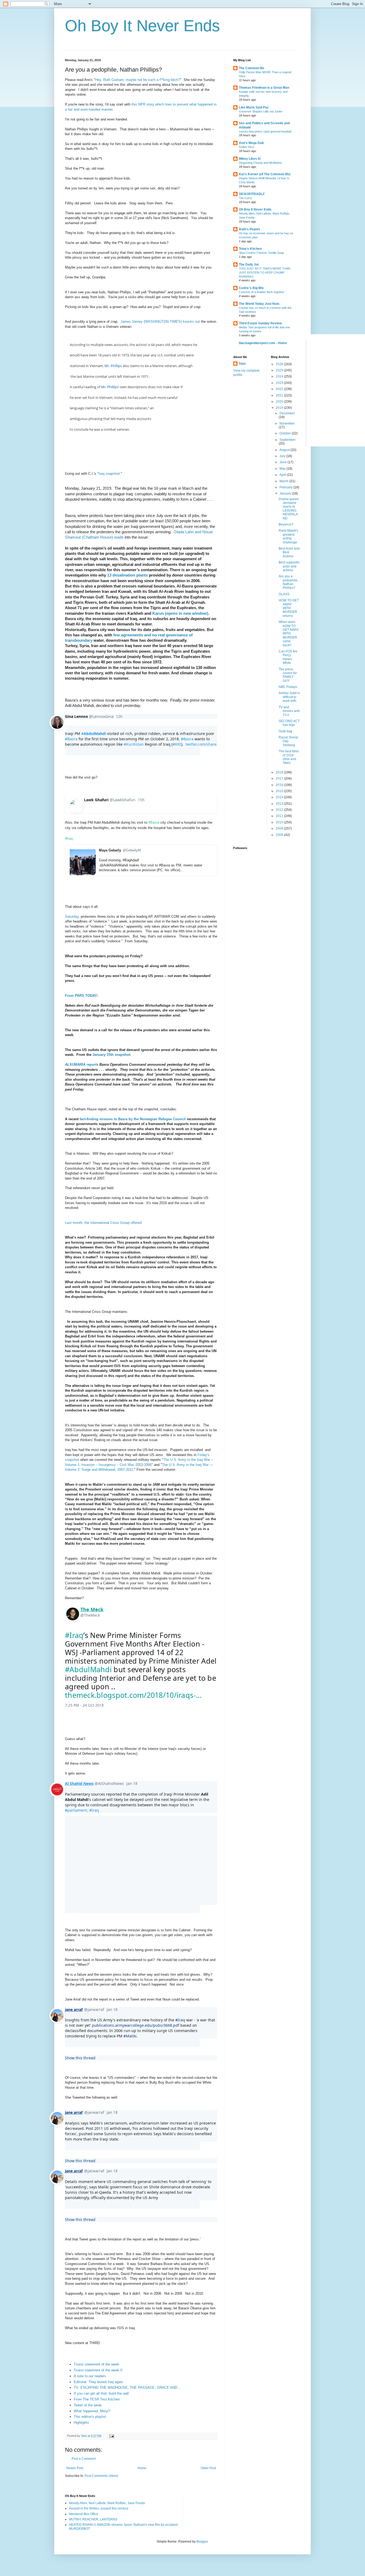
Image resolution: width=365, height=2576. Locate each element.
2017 (280, 779)
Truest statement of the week (96, 2364)
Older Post (208, 2468)
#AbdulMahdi (88, 1669)
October (286, 433)
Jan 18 (132, 1783)
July (283, 456)
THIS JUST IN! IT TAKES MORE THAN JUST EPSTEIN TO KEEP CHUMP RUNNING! (265, 273)
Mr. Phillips (113, 366)
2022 (280, 389)
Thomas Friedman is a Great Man (264, 88)
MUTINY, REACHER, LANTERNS (93, 2519)
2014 (280, 797)
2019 (280, 408)
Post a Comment (84, 2459)
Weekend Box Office (84, 2514)
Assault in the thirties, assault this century (99, 2508)
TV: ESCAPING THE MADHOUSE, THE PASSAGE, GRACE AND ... (128, 2388)
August (285, 450)
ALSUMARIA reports (82, 1065)
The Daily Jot (249, 264)
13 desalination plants (127, 575)
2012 (280, 810)
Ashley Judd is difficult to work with (289, 697)
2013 (280, 804)
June (284, 462)
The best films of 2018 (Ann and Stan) (289, 757)
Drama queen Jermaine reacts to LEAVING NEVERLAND (289, 509)
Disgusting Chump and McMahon (260, 163)
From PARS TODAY (81, 996)
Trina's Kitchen (250, 249)
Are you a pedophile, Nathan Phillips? (288, 582)
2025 (280, 370)
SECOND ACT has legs (289, 723)
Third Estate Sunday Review (260, 323)
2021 (280, 395)
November (287, 423)
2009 (280, 828)
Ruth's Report (249, 229)
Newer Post (75, 2468)
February (286, 487)
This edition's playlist (90, 2417)
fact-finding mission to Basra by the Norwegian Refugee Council (133, 1119)
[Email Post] (111, 2436)
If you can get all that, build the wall (101, 2393)
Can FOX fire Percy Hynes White (288, 657)
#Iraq (69, 838)
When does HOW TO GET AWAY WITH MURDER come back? (289, 633)
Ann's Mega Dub (251, 143)
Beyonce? (286, 524)
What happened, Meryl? (92, 2411)
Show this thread (80, 2058)
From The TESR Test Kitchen (97, 2399)
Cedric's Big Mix (251, 288)
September (288, 440)
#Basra (154, 822)
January (286, 493)
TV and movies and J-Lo (289, 711)
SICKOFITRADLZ (252, 194)
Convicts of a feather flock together (262, 292)
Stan (242, 364)
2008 (280, 835)
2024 (280, 376)
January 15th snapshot (111, 1055)
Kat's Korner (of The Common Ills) (265, 174)
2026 (280, 364)
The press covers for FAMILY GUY (288, 675)
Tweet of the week (88, 2405)
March (284, 481)
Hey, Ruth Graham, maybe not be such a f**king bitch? (138, 80)
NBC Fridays (288, 687)
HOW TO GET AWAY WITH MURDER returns (289, 608)
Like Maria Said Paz (254, 107)
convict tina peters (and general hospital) (265, 131)
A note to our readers (90, 2376)
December (287, 413)
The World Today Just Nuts (259, 304)
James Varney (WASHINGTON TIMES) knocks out (161, 322)
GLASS (284, 594)
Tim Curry (245, 198)
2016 (280, 785)
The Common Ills (252, 68)
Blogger (202, 2542)
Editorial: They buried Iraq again (98, 2382)
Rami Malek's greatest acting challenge (288, 536)
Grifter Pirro (246, 147)
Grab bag (286, 731)
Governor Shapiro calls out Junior (261, 111)
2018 (280, 772)
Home (142, 2468)
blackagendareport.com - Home (263, 343)
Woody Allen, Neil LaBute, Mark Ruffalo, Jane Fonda (107, 2503)
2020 (280, 402)
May (283, 469)
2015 (280, 791)
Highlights (81, 2423)
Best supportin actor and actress (289, 566)
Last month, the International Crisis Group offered (103, 1223)
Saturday (72, 917)
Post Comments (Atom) (101, 2476)
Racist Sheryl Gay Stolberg (288, 741)
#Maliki (130, 2036)
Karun (180, 613)
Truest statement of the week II (98, 2370)
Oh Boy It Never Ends (142, 26)
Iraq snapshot (109, 474)
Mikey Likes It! (250, 159)
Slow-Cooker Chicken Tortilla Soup (261, 253)
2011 (280, 816)
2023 (280, 383)
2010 (280, 822)
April (283, 475)
